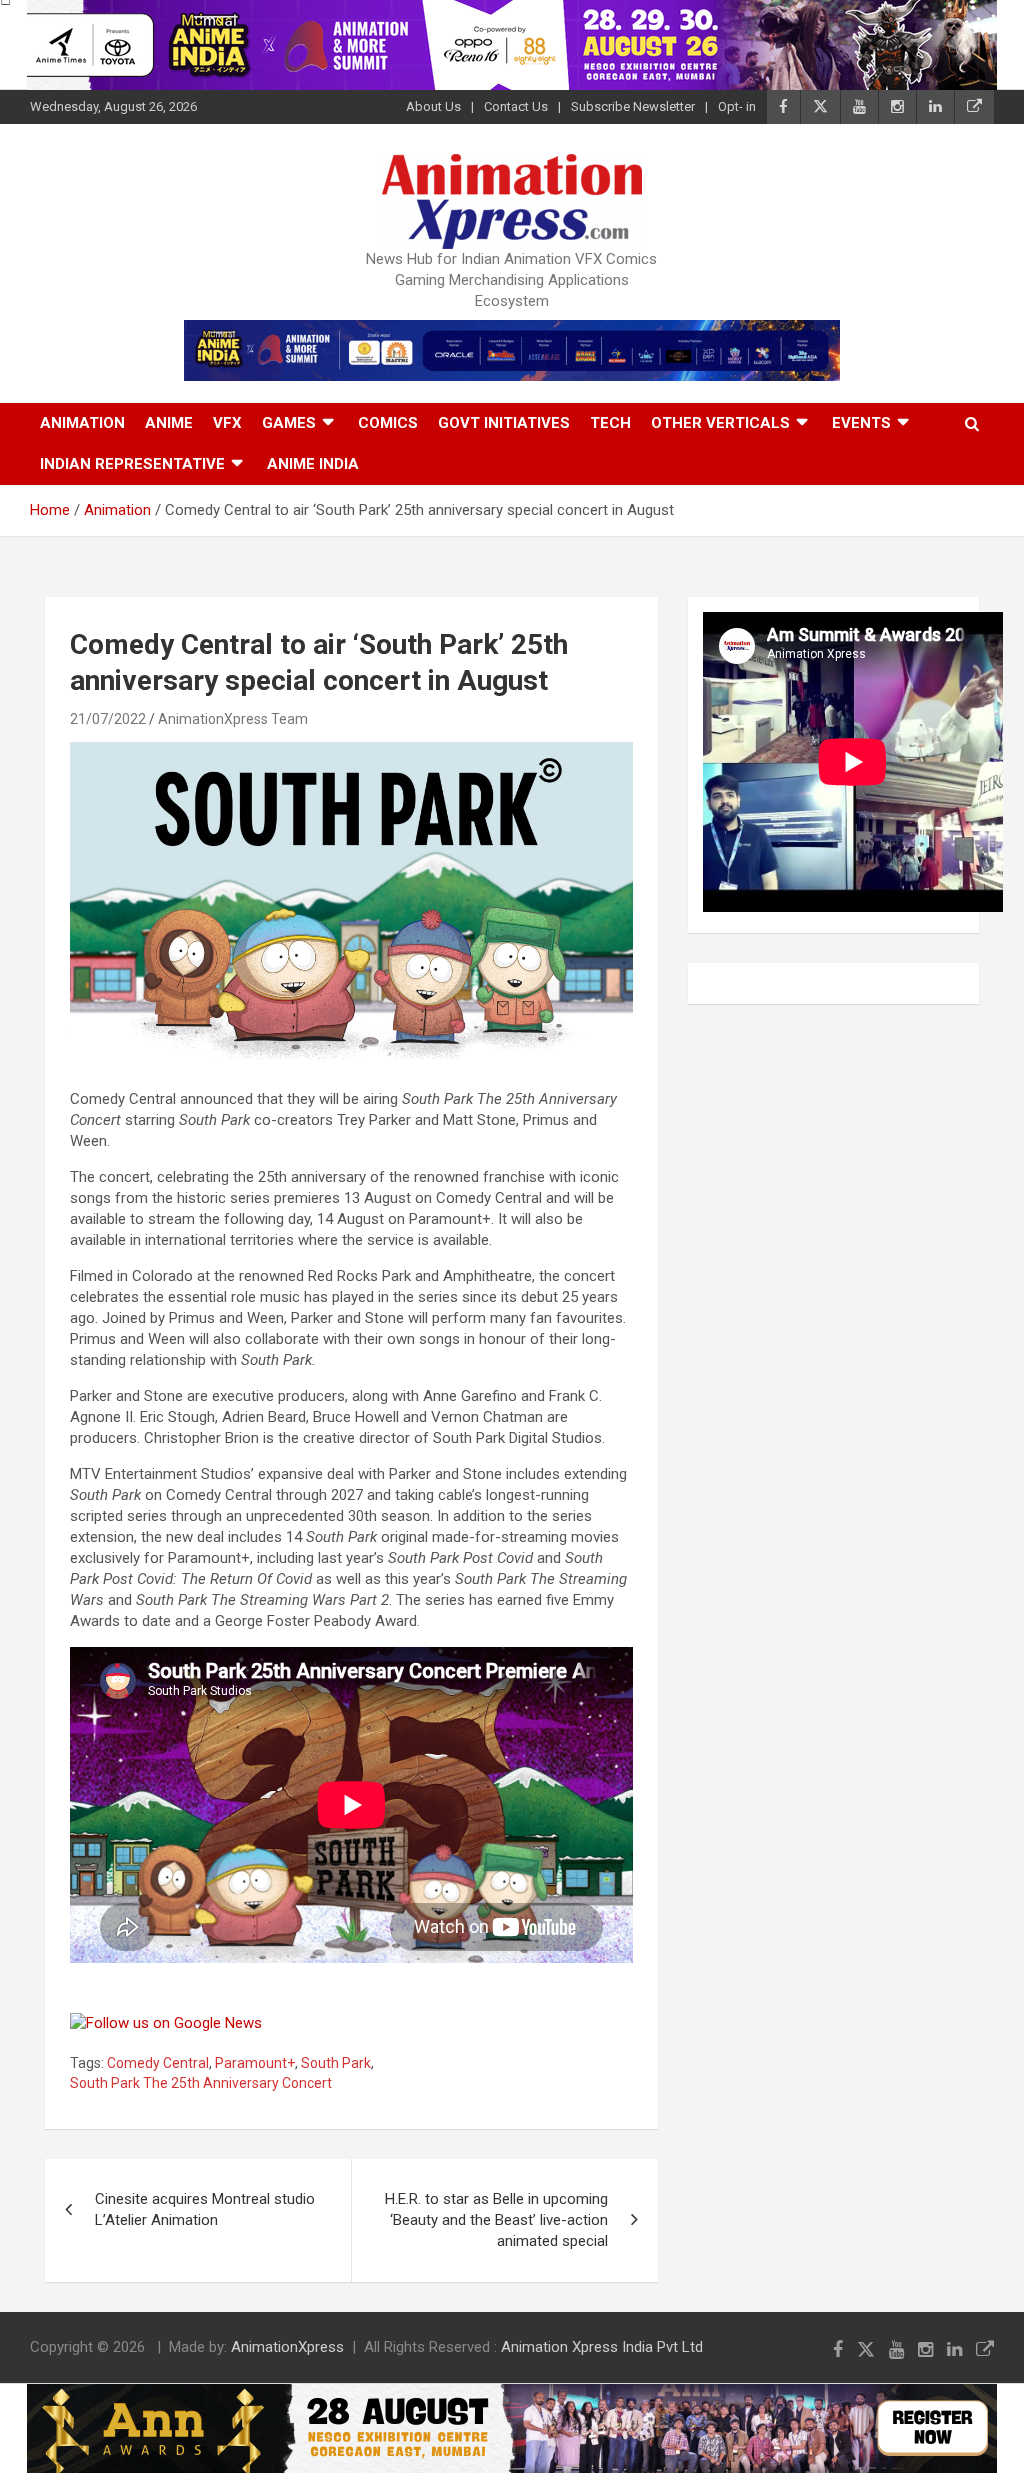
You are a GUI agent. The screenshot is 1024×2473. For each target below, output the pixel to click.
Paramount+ (255, 2063)
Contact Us (516, 106)
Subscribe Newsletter (633, 106)
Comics (388, 423)
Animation (82, 423)
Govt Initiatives (504, 423)
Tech (610, 423)
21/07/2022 (108, 719)
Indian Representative (132, 464)
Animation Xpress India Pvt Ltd (602, 2347)
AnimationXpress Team (233, 719)
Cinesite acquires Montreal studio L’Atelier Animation (205, 2209)
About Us (433, 106)
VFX (227, 423)
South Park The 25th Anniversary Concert (201, 2083)
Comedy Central (158, 2063)
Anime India (313, 464)
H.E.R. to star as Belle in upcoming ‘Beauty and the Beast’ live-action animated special (496, 2220)
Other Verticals (720, 423)
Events (861, 423)
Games (289, 423)
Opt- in (737, 106)
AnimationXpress (287, 2347)
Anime (169, 423)
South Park (336, 2063)
